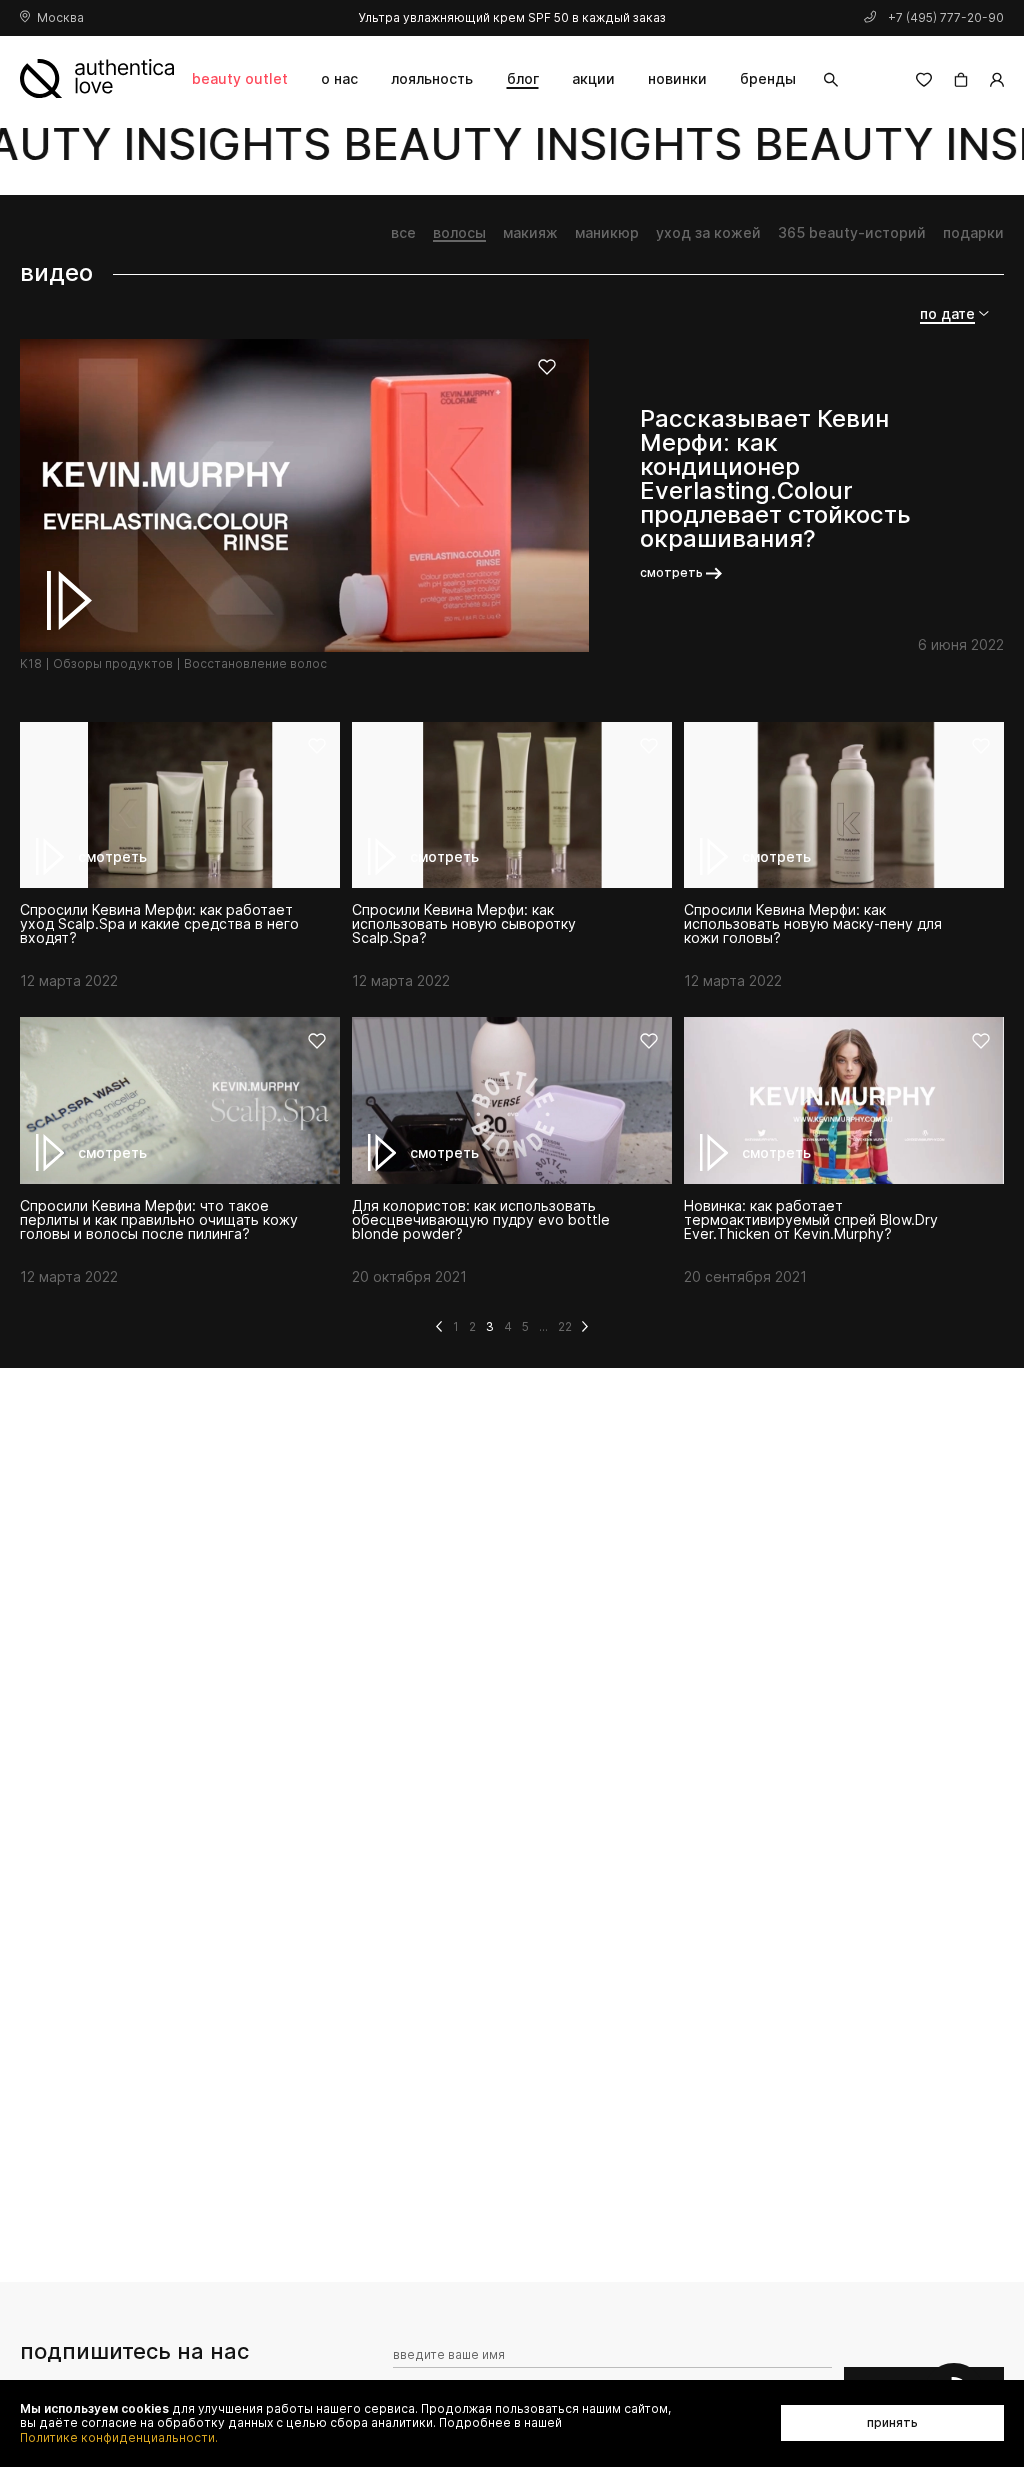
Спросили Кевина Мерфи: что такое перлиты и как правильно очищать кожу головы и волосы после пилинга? (159, 1220)
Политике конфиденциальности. (119, 2438)
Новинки (677, 78)
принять (892, 2422)
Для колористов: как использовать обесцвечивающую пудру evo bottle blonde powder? (481, 1220)
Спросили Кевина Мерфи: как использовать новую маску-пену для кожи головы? (813, 924)
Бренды (768, 78)
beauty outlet (240, 78)
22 (565, 1326)
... (543, 1326)
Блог (523, 78)
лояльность (432, 78)
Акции (593, 78)
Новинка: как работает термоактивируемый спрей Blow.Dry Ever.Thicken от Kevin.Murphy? (811, 1220)
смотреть (671, 572)
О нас (339, 78)
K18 (31, 664)
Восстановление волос (255, 664)
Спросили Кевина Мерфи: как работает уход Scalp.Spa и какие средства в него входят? (159, 924)
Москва (60, 17)
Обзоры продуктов (113, 664)
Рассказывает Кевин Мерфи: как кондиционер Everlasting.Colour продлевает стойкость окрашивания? (775, 479)
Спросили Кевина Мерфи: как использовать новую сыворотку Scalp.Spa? (464, 924)
